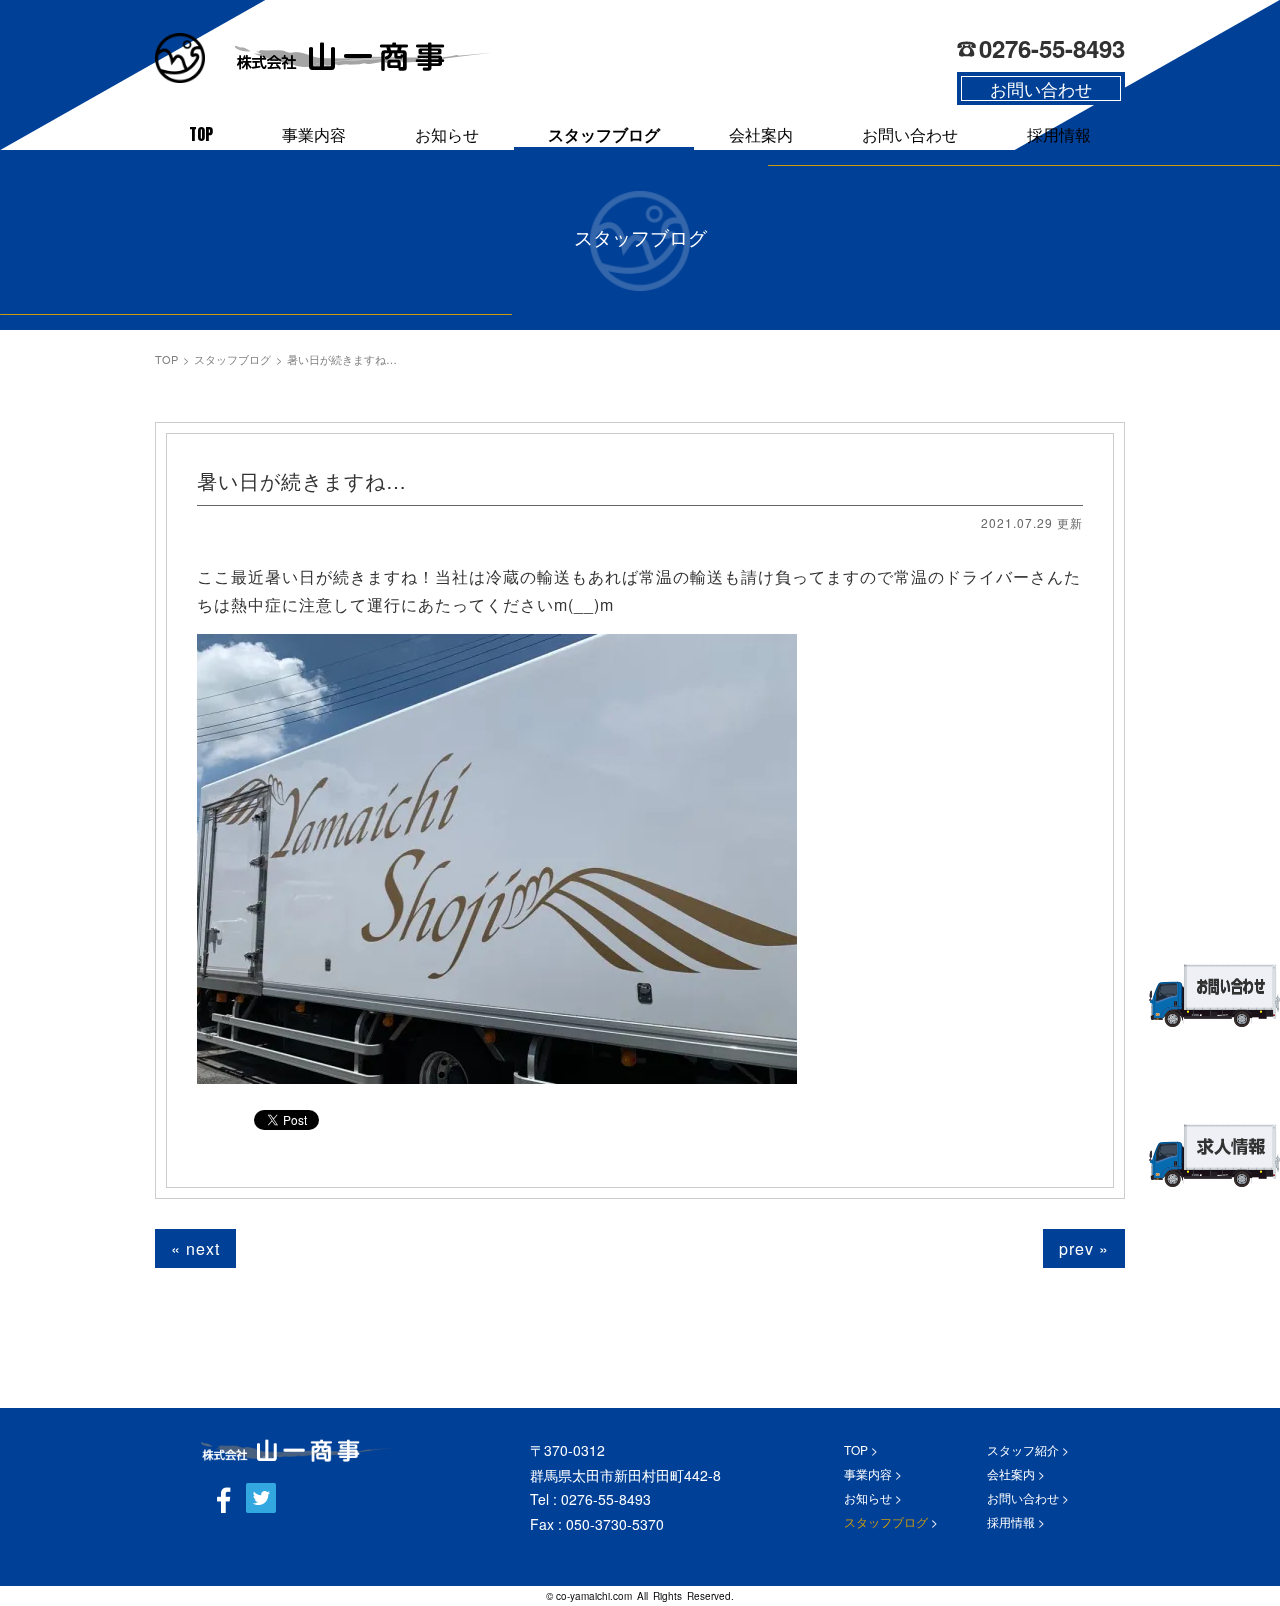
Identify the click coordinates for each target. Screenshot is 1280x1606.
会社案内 (761, 134)
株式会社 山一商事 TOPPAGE (297, 1450)
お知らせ (447, 134)
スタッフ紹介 (1023, 1449)
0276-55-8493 (1052, 48)
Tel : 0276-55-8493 (590, 1499)
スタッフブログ (604, 134)
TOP (201, 134)
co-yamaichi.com (594, 1596)
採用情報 (1059, 134)
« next (195, 1248)
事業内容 (314, 134)
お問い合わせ (910, 134)
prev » (1084, 1248)
